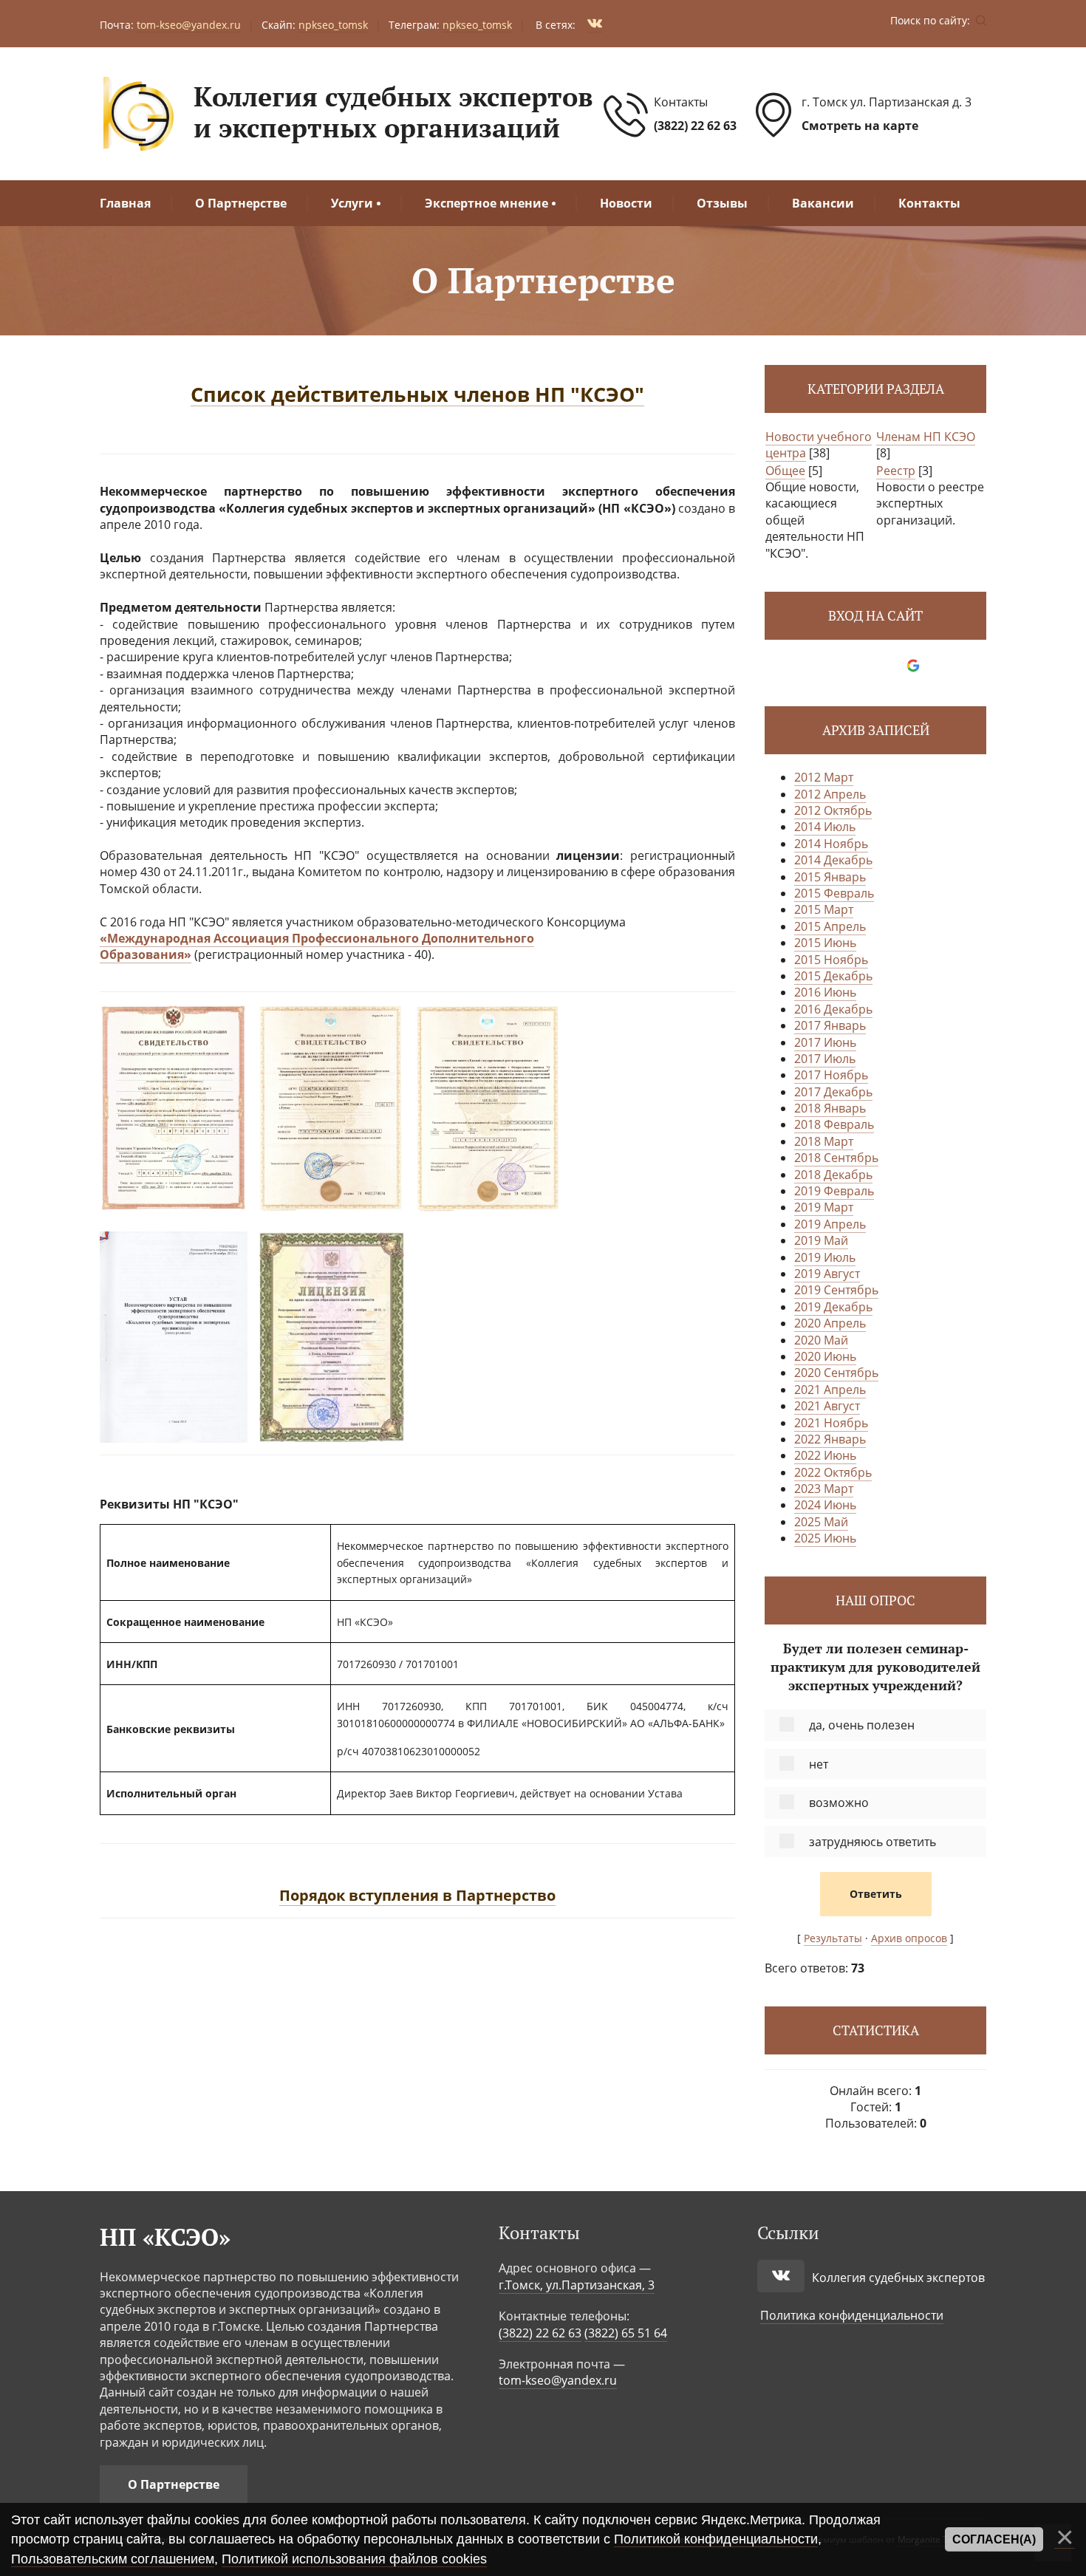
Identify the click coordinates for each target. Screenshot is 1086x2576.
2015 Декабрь (833, 976)
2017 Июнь (825, 1042)
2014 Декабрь (833, 860)
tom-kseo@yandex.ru (558, 2380)
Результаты (833, 1938)
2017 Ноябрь (831, 1075)
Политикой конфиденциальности (716, 2539)
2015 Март (824, 909)
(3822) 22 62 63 (695, 126)
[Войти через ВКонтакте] (863, 666)
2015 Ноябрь (831, 960)
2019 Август (827, 1274)
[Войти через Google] (913, 666)
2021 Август (827, 1406)
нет (819, 1764)
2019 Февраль (834, 1191)
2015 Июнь (825, 943)
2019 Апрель (830, 1224)
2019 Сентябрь (836, 1290)
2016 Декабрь (833, 1009)
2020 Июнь (825, 1356)
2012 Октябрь (833, 810)
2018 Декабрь (833, 1175)
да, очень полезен (862, 1725)
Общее (785, 471)
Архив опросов (909, 1938)
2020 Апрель (830, 1323)
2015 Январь (830, 877)
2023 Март (824, 1489)
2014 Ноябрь (831, 844)
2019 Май (821, 1240)
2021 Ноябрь (831, 1423)
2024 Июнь (825, 1505)
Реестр (896, 471)
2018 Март (824, 1141)
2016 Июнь (825, 992)
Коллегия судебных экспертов (898, 2278)
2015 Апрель (830, 926)
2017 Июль (825, 1059)
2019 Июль (825, 1257)
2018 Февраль (834, 1124)
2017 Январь (830, 1025)
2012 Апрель (830, 794)
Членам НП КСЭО (926, 437)
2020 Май (821, 1340)
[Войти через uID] (838, 666)
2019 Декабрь (833, 1307)
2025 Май (821, 1522)
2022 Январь (830, 1439)
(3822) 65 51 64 (626, 2333)
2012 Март (824, 777)
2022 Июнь (825, 1455)
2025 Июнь (825, 1538)
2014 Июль (825, 827)
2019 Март (824, 1207)
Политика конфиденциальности (852, 2315)
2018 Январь (830, 1108)
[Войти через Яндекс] (888, 666)
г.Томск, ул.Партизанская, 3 (577, 2285)
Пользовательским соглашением (113, 2559)
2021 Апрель (830, 1390)
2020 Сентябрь (836, 1373)
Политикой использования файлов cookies (354, 2559)
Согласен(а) (994, 2539)
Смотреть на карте (860, 126)
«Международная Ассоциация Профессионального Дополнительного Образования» (317, 946)
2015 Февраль (834, 893)
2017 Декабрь (833, 1092)
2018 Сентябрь (836, 1158)
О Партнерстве (174, 2484)
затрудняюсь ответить (872, 1842)
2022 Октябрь (833, 1472)
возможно (839, 1803)
